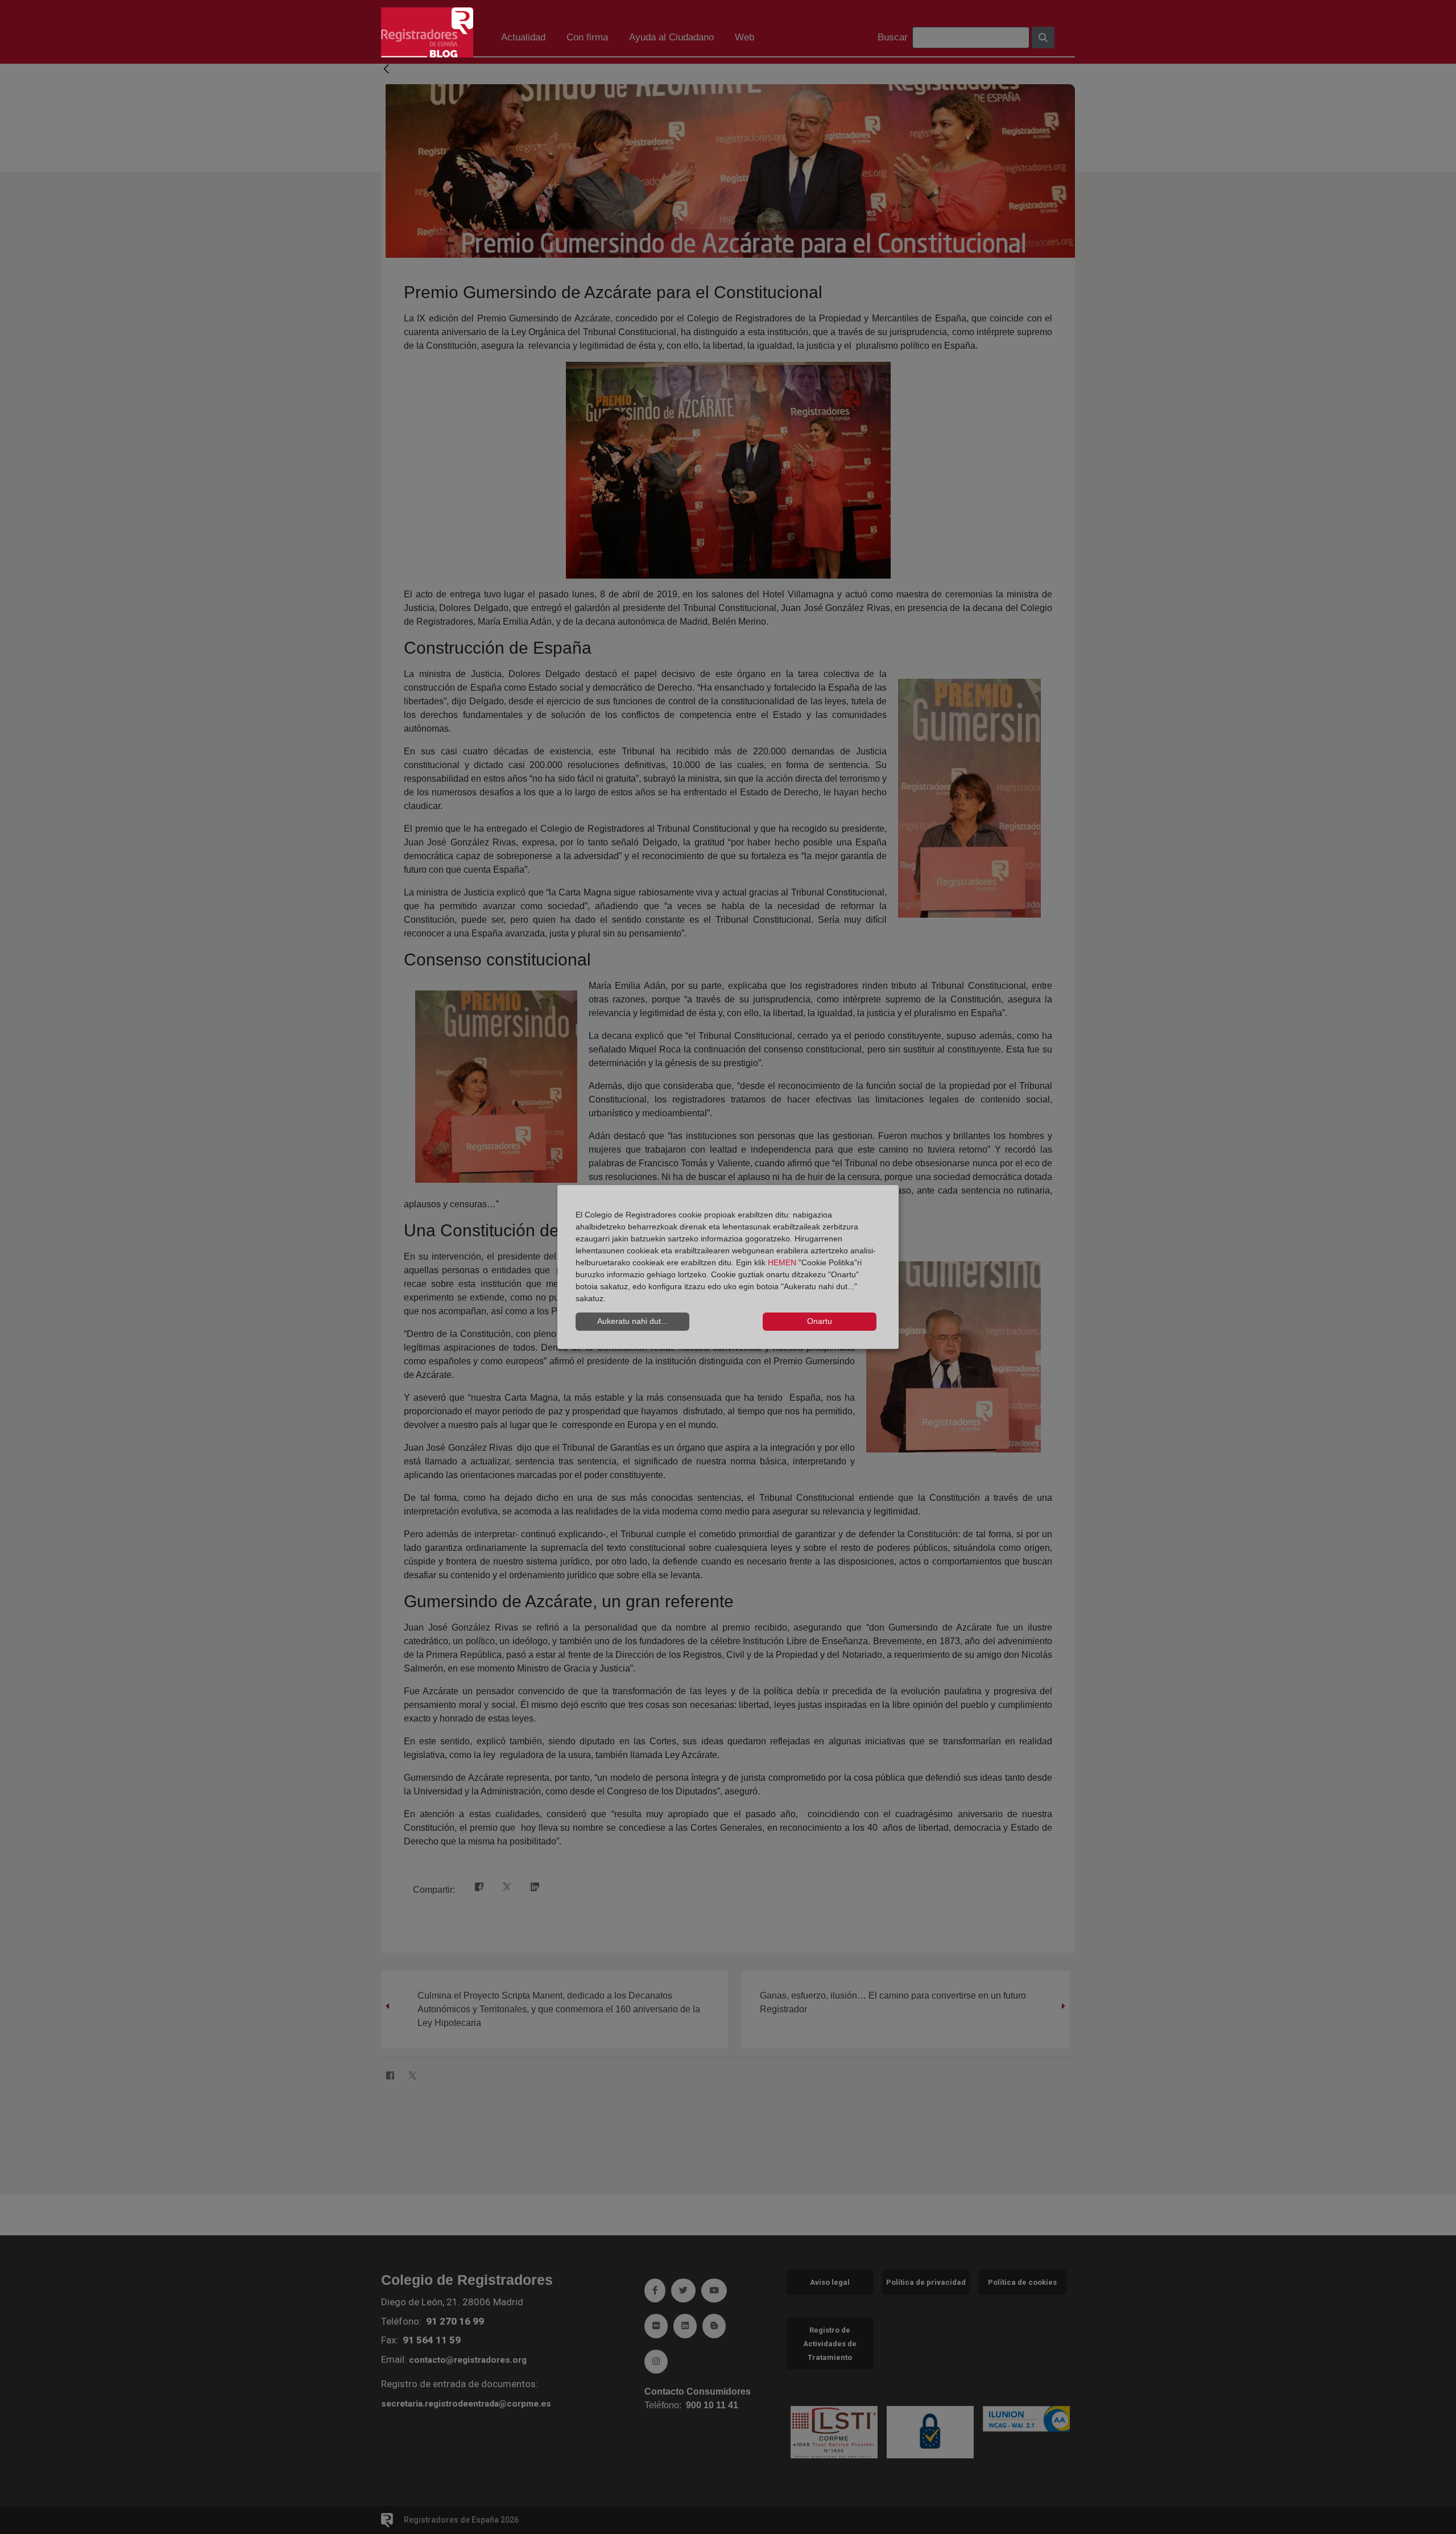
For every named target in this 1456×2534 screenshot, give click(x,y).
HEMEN (782, 1262)
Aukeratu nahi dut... (632, 1321)
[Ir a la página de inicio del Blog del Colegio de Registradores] (427, 32)
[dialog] (728, 1267)
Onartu (820, 1321)
